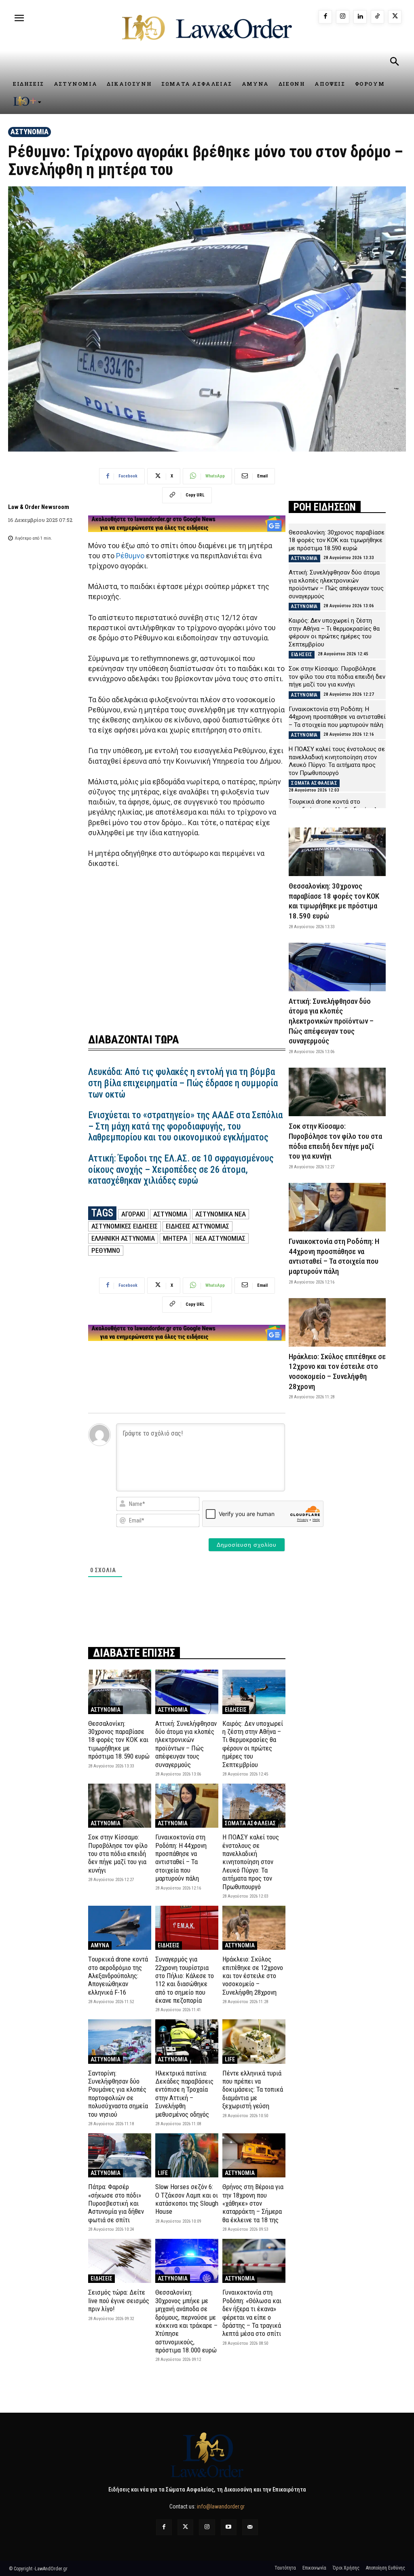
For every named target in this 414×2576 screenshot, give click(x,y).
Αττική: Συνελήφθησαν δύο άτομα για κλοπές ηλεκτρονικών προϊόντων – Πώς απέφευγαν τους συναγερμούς (186, 1744)
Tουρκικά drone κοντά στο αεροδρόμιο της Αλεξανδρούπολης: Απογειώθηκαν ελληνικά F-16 (118, 1976)
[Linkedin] (360, 17)
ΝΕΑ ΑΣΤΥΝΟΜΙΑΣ (220, 1238)
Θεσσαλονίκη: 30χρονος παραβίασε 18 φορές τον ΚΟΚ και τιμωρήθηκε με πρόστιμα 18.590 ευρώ (119, 1740)
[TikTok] (377, 17)
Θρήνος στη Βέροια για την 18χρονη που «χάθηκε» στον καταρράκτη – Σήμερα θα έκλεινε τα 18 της (253, 2203)
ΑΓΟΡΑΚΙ (133, 1214)
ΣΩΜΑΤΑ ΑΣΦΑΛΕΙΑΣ (250, 1823)
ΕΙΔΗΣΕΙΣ (236, 1710)
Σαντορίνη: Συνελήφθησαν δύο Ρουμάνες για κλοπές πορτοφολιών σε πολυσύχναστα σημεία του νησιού (118, 2094)
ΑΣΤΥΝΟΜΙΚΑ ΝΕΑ (221, 1214)
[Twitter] (185, 2527)
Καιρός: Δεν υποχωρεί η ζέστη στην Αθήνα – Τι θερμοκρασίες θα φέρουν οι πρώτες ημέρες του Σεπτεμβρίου (253, 1744)
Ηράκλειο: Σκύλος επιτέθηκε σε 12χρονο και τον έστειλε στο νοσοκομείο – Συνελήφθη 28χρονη (253, 1976)
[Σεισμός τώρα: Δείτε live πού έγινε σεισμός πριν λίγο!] (120, 2261)
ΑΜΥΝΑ (100, 1945)
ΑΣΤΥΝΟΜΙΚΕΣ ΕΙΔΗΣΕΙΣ (125, 1226)
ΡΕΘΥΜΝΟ (106, 1250)
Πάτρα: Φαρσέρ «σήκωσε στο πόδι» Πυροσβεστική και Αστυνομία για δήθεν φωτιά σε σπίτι (116, 2203)
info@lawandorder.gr (221, 2506)
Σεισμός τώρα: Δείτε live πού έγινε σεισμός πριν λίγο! (119, 2300)
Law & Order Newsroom (39, 507)
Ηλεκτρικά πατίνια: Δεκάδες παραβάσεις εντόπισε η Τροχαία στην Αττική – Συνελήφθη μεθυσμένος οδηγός (184, 2094)
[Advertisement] (187, 946)
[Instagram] (343, 17)
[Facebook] (325, 17)
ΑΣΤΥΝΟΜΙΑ (30, 132)
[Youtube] (229, 2527)
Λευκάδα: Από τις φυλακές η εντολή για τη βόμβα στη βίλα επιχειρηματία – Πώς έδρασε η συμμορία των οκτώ (183, 1083)
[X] (395, 17)
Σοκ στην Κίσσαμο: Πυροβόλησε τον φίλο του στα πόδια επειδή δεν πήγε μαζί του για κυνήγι (118, 1854)
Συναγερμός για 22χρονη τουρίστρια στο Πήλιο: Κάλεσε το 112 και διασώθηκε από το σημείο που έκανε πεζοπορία (185, 1980)
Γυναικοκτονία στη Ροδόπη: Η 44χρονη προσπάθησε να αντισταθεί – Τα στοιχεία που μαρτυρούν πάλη (181, 1858)
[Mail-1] (250, 2527)
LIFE (230, 2059)
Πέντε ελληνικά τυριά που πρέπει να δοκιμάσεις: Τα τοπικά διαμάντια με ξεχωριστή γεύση (253, 2090)
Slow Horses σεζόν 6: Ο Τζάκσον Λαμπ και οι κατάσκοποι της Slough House (187, 2199)
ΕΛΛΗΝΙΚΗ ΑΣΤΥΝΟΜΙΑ (123, 1238)
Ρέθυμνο (130, 556)
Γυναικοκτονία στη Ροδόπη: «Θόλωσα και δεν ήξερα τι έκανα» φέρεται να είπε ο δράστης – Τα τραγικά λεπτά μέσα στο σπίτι (252, 2313)
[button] (394, 63)
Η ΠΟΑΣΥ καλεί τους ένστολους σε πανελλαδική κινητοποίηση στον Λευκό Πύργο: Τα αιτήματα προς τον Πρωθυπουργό (251, 1862)
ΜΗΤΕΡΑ (175, 1238)
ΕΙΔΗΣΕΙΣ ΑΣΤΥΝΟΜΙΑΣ (197, 1226)
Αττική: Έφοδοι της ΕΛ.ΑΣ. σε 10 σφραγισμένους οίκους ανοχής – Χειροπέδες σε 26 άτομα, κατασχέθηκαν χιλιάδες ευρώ (181, 1170)
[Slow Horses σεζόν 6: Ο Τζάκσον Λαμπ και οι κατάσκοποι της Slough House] (187, 2155)
